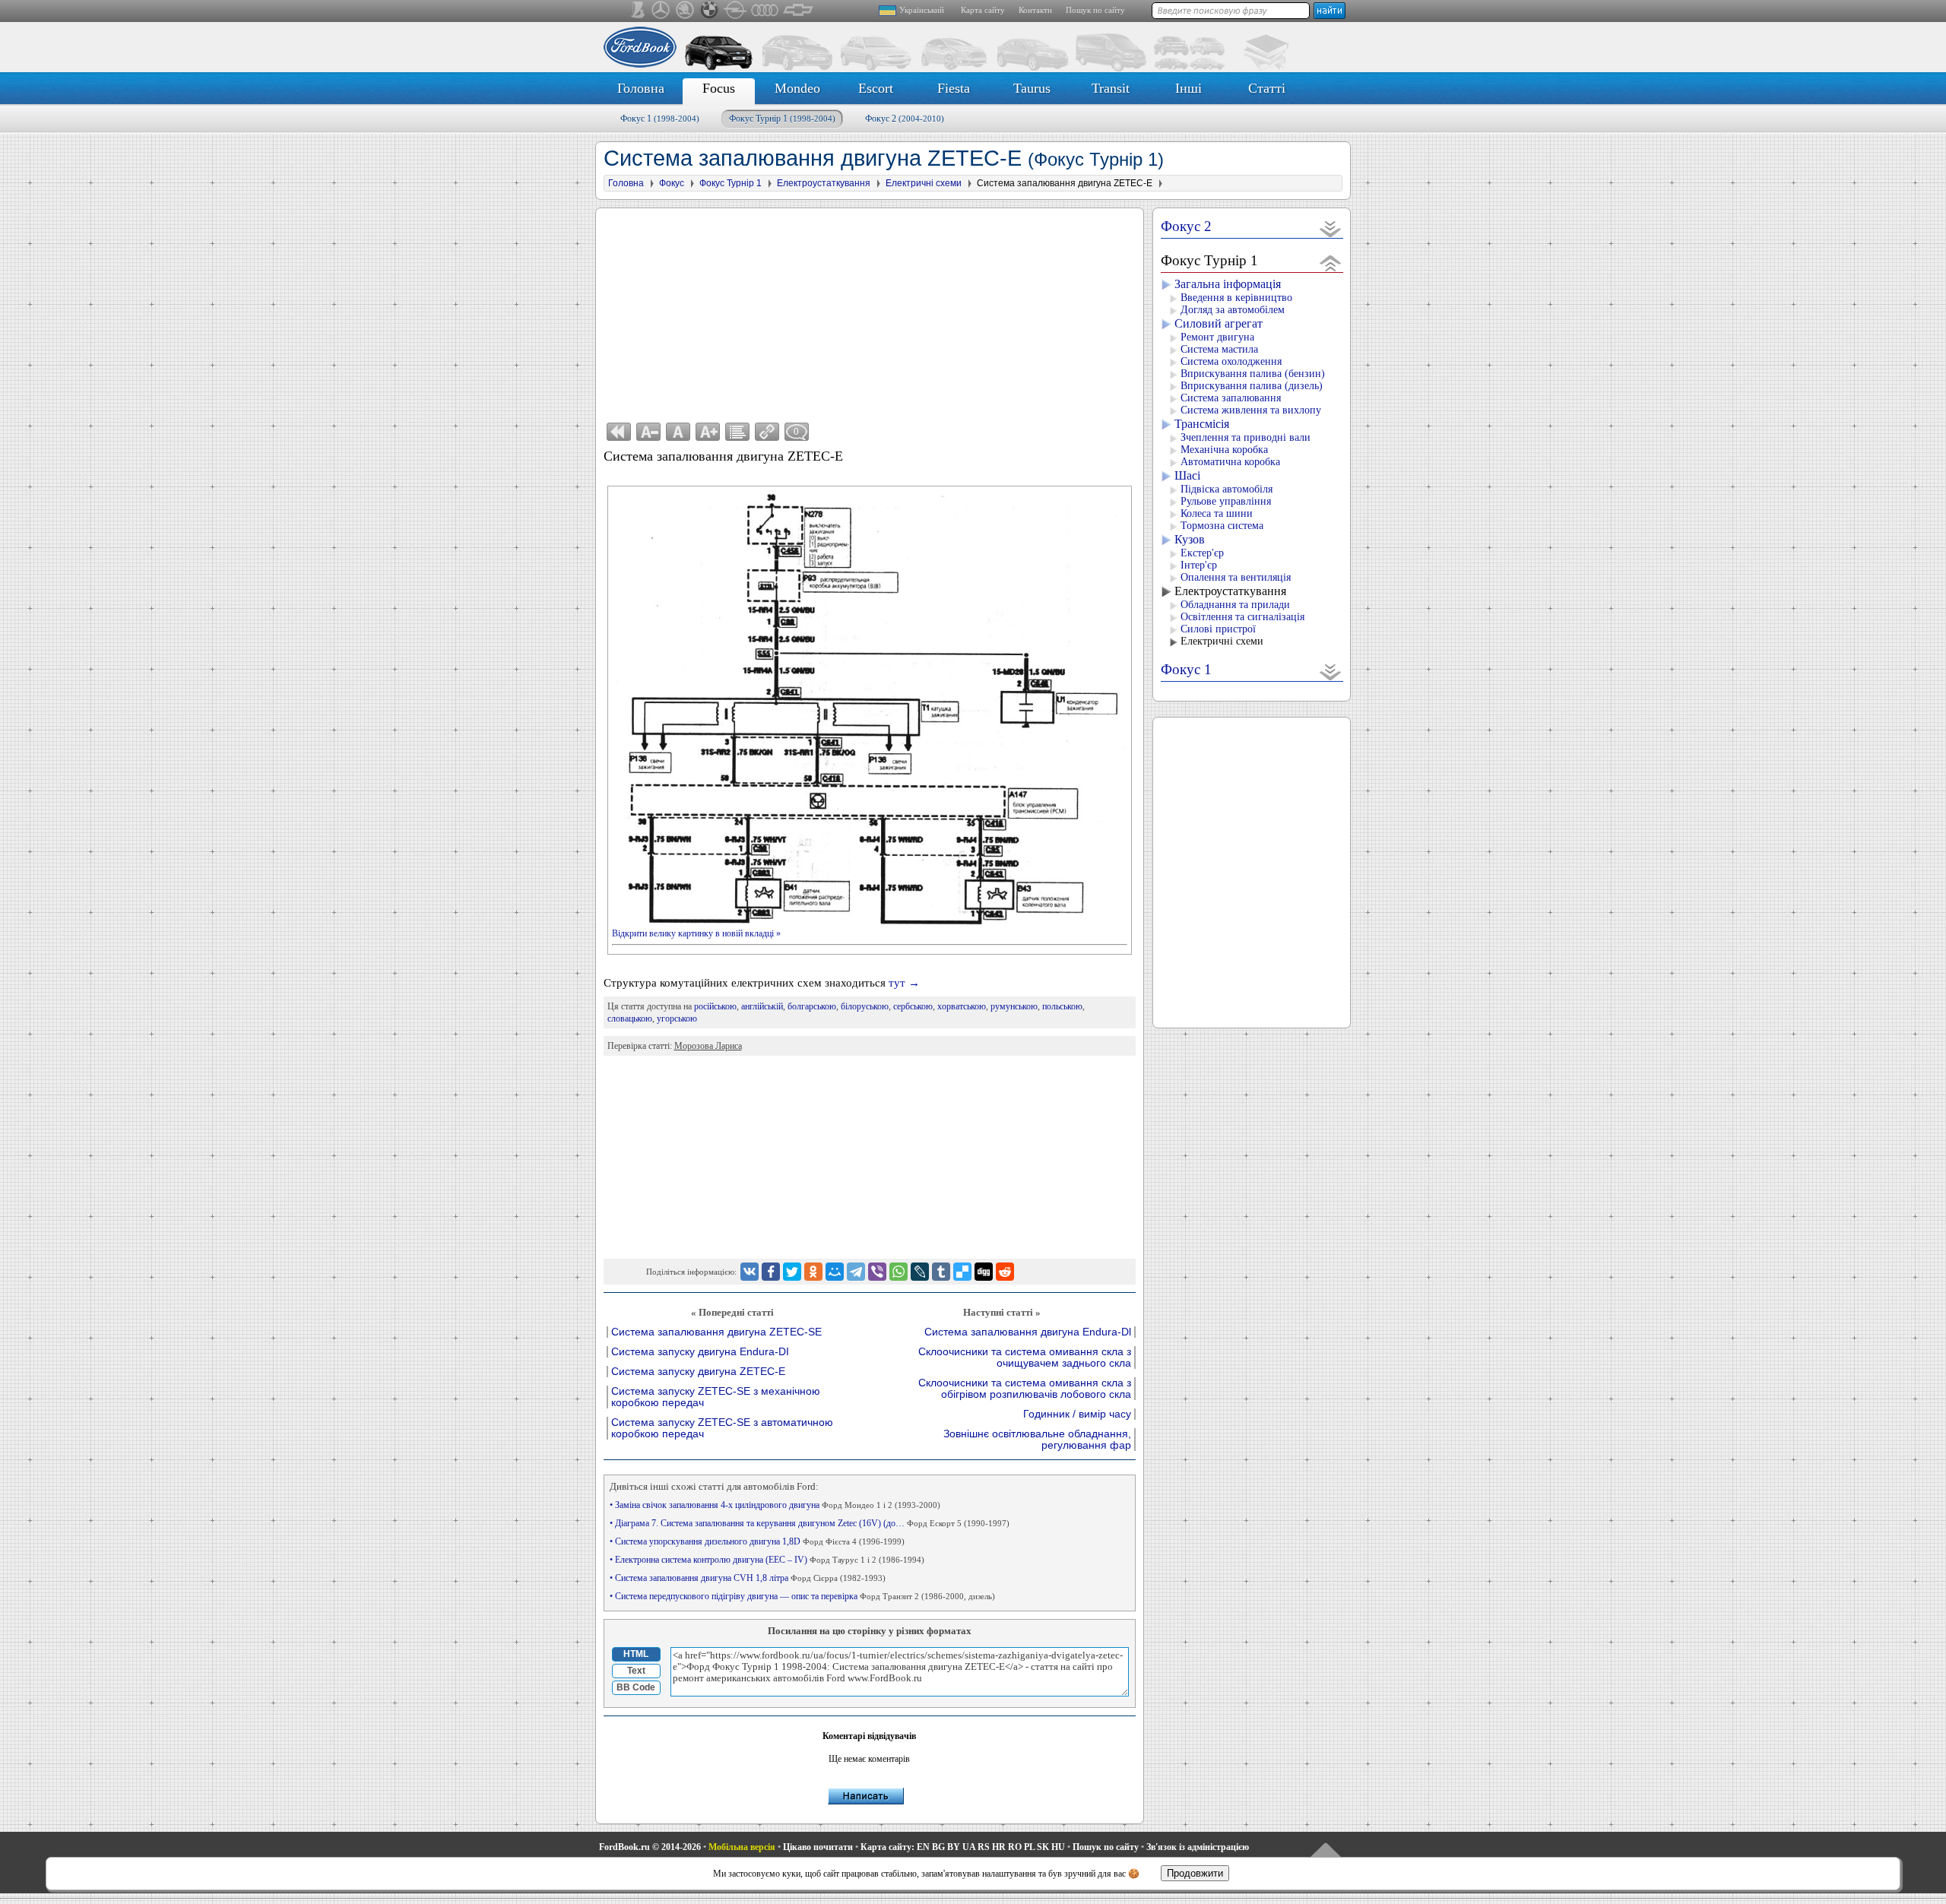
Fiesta (954, 88)
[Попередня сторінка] (619, 432)
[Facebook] (771, 1272)
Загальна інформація (1228, 284)
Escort (876, 88)
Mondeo (797, 88)
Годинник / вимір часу (1077, 1414)
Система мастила (1219, 349)
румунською (1014, 1006)
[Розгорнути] (1331, 228)
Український (922, 10)
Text (636, 1671)
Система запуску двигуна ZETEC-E (698, 1372)
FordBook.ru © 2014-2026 (650, 1847)
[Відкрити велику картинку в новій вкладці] (870, 496)
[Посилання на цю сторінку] (767, 432)
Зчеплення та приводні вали (1246, 437)
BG (938, 1847)
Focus (719, 88)
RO (1015, 1847)
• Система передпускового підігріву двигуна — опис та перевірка (802, 1596)
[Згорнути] (1331, 263)
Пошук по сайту (1095, 10)
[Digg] (984, 1272)
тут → (904, 983)
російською (715, 1006)
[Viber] (877, 1272)
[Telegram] (856, 1272)
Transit (1111, 88)
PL (1029, 1847)
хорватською (962, 1006)
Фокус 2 (905, 119)
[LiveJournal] (920, 1272)
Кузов (1190, 539)
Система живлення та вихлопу (1251, 410)
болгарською (812, 1006)
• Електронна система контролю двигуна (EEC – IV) (767, 1560)
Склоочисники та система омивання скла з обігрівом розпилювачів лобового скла (1025, 1389)
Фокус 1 (660, 119)
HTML (636, 1654)
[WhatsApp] (899, 1272)
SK (1043, 1847)
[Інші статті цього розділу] (737, 432)
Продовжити (1195, 1873)
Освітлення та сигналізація (1242, 617)
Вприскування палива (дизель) (1252, 386)
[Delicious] (962, 1272)
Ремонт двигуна (1217, 337)
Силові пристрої (1218, 629)
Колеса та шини (1217, 513)
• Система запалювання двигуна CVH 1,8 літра (748, 1578)
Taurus (1032, 88)
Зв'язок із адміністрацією (1198, 1847)
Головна (641, 88)
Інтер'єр (1199, 565)
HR (999, 1847)
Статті (1267, 88)
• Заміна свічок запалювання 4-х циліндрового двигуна (775, 1505)
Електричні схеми (1222, 641)
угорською (677, 1019)
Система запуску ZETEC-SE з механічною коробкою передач (716, 1397)
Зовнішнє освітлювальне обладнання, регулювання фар (1037, 1440)
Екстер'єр (1202, 553)
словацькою (630, 1019)
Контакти (1035, 10)
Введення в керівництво (1236, 298)
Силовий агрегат (1219, 323)
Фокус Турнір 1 (782, 119)
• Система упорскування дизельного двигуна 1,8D (757, 1541)
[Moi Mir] (835, 1272)
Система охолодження (1231, 361)
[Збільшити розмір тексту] (708, 432)
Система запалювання (1231, 398)
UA (969, 1847)
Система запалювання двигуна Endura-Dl (1028, 1332)
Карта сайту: (887, 1847)
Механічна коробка (1224, 450)
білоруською (865, 1006)
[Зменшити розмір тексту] (648, 432)
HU (1058, 1847)
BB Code (636, 1687)
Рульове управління (1226, 501)
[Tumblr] (941, 1272)
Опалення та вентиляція (1236, 577)
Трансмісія (1202, 424)
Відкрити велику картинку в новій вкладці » (696, 933)
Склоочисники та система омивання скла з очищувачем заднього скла (1025, 1358)
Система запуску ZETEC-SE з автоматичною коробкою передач (722, 1428)
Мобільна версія (742, 1847)
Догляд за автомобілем (1233, 310)
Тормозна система (1222, 526)
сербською (913, 1006)
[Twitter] (792, 1272)
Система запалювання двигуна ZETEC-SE (716, 1332)
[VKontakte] (750, 1272)
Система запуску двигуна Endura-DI (700, 1352)
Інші (1189, 88)
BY (954, 1847)
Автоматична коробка (1230, 462)
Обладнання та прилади (1235, 605)
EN (923, 1847)
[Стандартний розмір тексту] (678, 432)
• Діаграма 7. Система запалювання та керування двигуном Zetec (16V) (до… (810, 1523)
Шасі (1187, 475)
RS (984, 1847)
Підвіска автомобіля (1227, 489)
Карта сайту (983, 10)
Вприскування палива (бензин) (1253, 374)
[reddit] (1005, 1272)
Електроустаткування (1230, 591)
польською (1062, 1006)
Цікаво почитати (818, 1847)
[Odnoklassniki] (813, 1272)
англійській (762, 1006)
